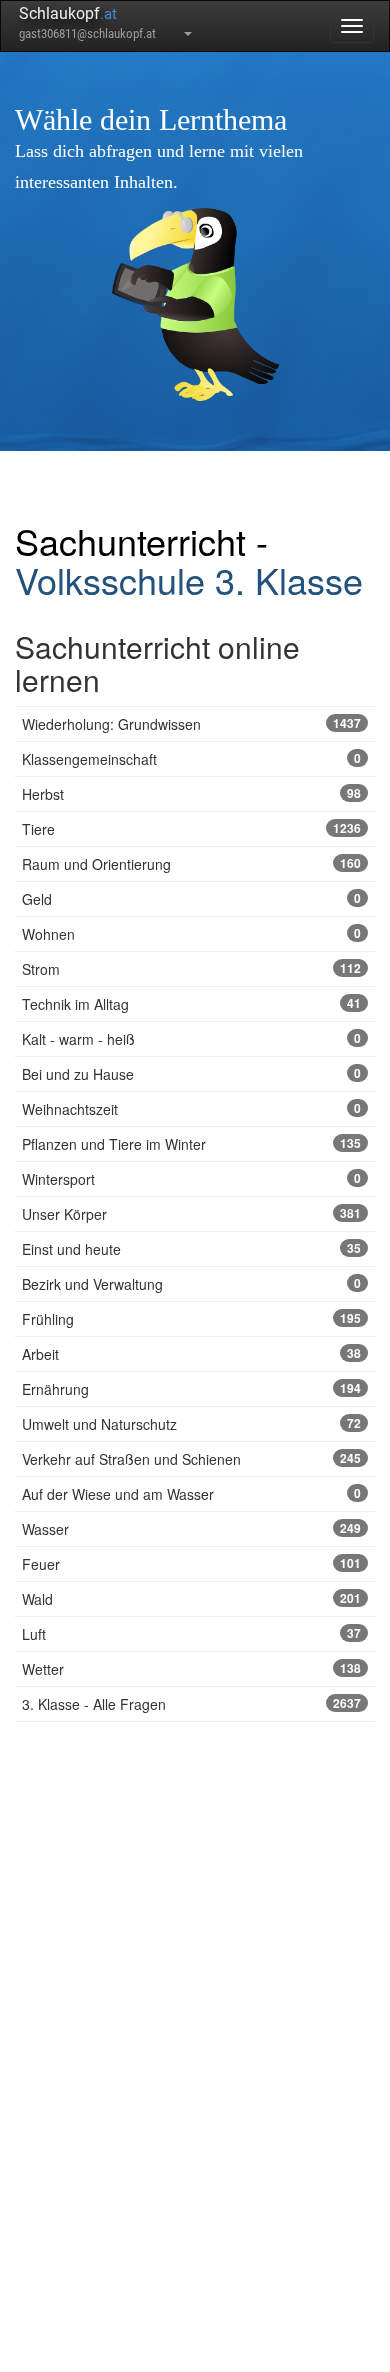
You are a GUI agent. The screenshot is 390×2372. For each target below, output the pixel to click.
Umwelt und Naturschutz (191, 1424)
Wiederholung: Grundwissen (191, 724)
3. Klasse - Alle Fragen (191, 1704)
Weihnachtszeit (191, 1109)
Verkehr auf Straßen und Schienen (191, 1459)
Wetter (191, 1669)
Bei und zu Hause (191, 1074)
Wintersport (191, 1179)
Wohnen (191, 934)
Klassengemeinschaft (191, 759)
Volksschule (110, 579)
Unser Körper (191, 1214)
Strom (191, 969)
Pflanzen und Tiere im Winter (191, 1144)
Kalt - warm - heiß (191, 1039)
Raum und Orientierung (191, 864)
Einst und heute (191, 1249)
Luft (191, 1634)
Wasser (191, 1529)
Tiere (191, 829)
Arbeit (191, 1354)
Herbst (191, 794)
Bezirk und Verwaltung (191, 1284)
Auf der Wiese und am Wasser (191, 1494)
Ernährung (191, 1389)
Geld (191, 899)
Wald (191, 1599)
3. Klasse (289, 579)
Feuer (191, 1564)
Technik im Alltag (191, 1004)
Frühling (191, 1319)
